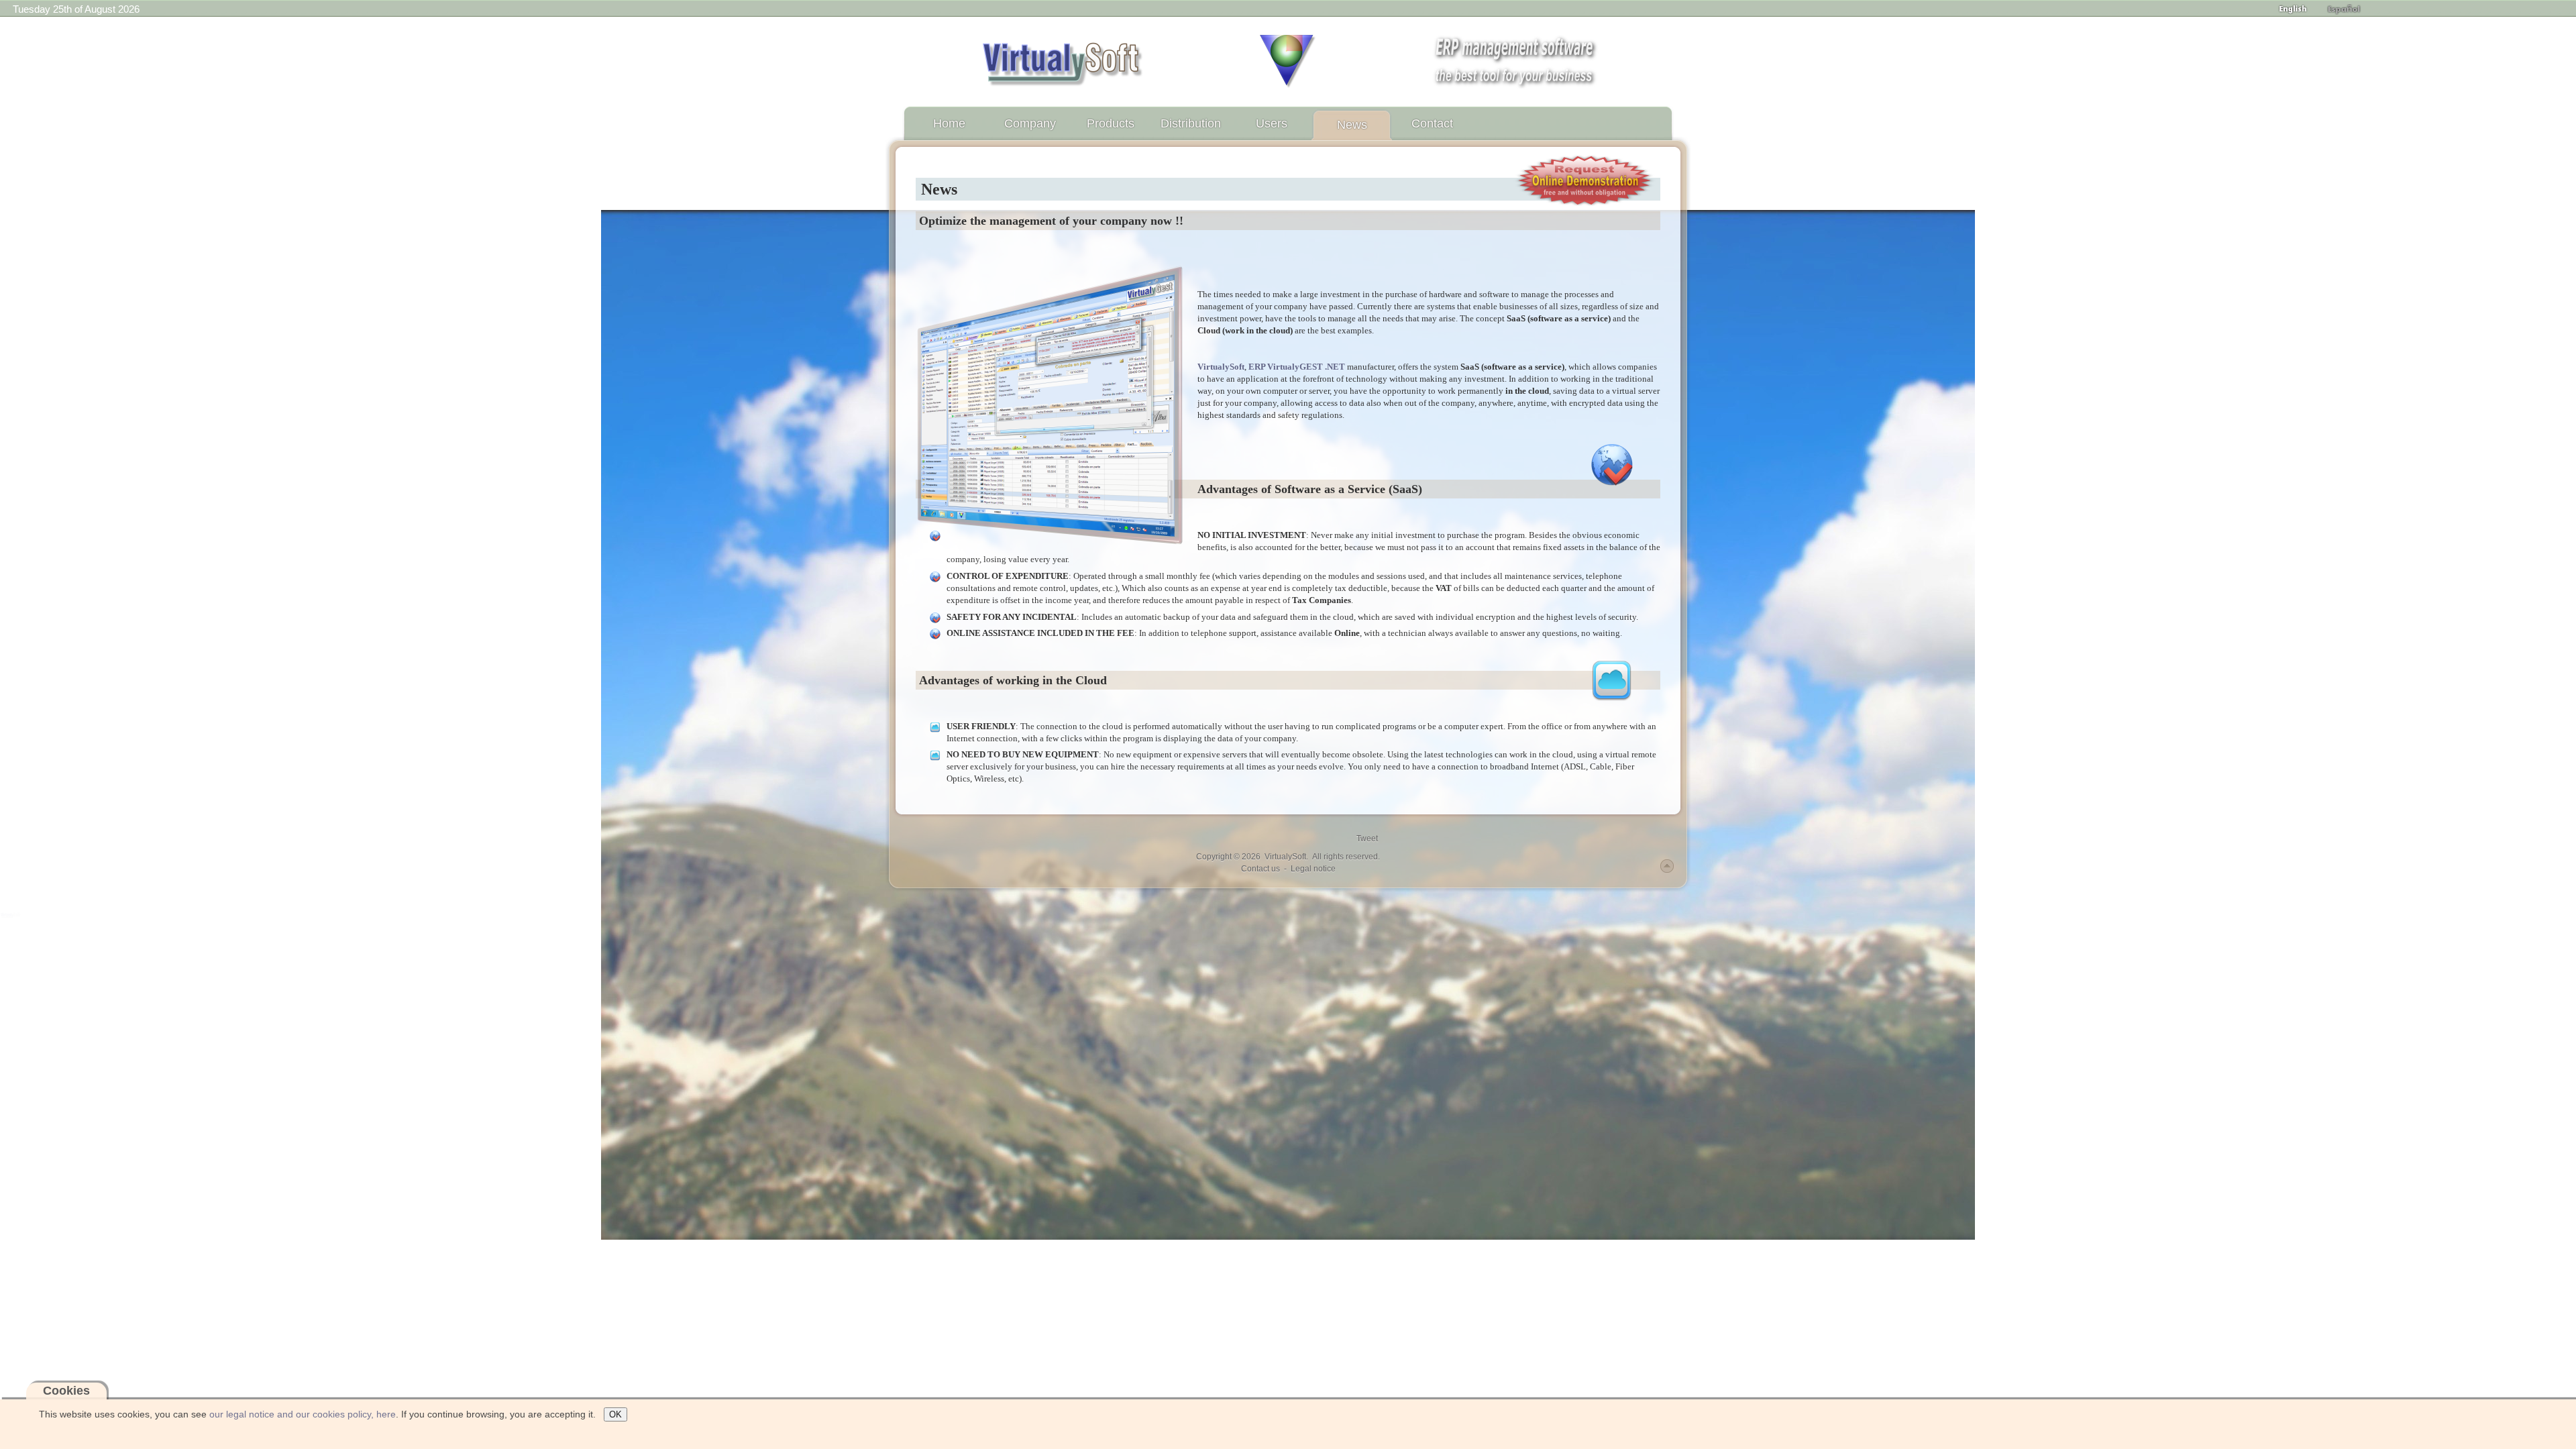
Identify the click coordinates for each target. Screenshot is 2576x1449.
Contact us (1260, 869)
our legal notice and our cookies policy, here (303, 1414)
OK (615, 1414)
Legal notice (1313, 869)
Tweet (1367, 839)
